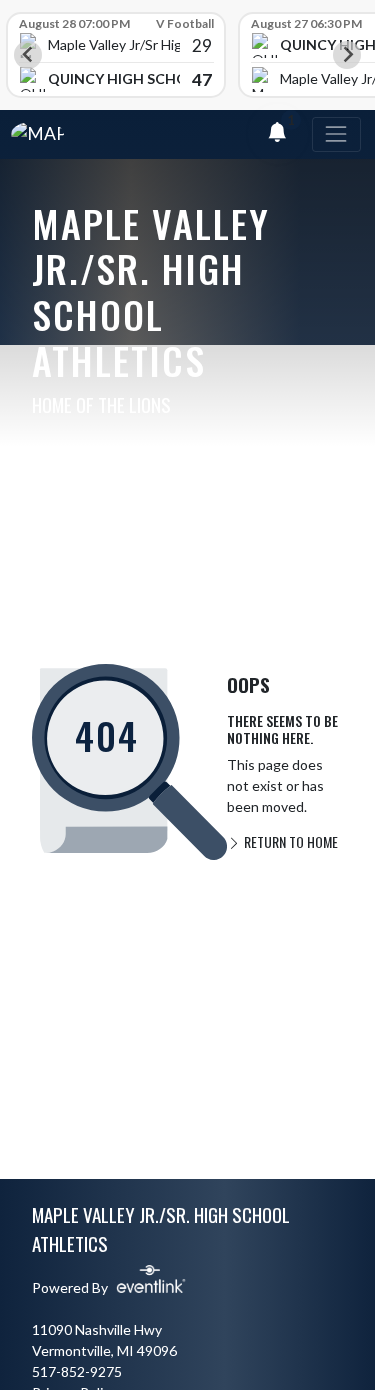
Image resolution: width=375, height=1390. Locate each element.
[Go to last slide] (28, 55)
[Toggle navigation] (336, 134)
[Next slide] (347, 55)
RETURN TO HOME (289, 841)
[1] (277, 134)
